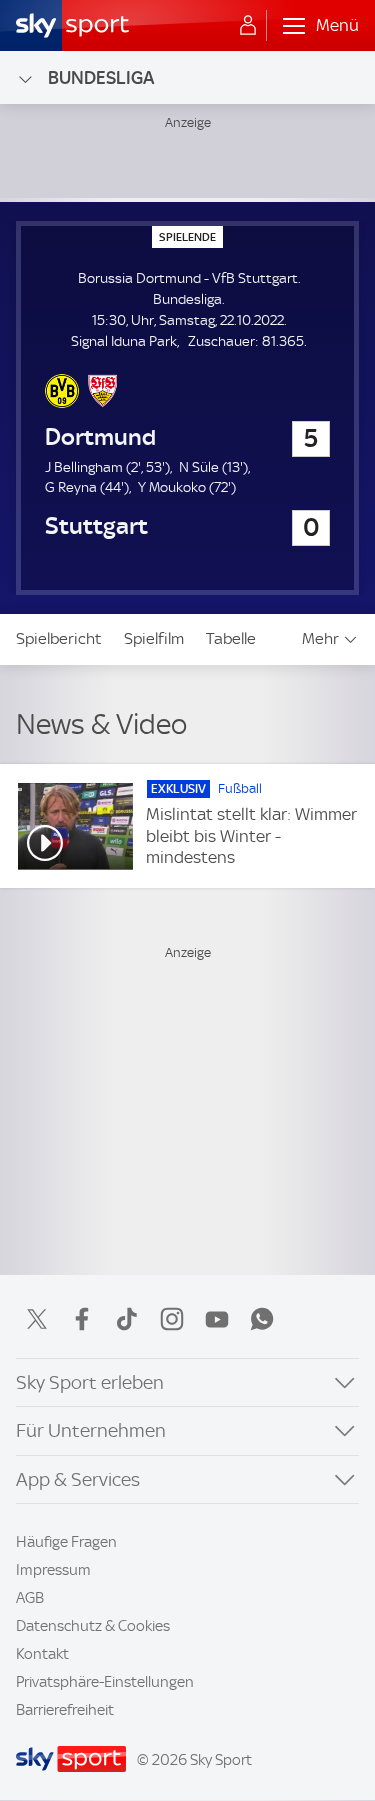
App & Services (78, 1479)
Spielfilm (154, 638)
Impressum (53, 1570)
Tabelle (231, 638)
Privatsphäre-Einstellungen (105, 1682)
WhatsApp (262, 1319)
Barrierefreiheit (65, 1710)
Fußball (240, 788)
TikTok (127, 1319)
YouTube (217, 1319)
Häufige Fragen (66, 1542)
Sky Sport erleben (90, 1382)
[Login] (248, 26)
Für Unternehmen (91, 1430)
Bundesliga (101, 77)
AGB (30, 1598)
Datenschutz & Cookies (93, 1626)
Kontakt (42, 1654)
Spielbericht (59, 638)
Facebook (82, 1319)
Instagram (172, 1319)
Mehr (320, 638)
